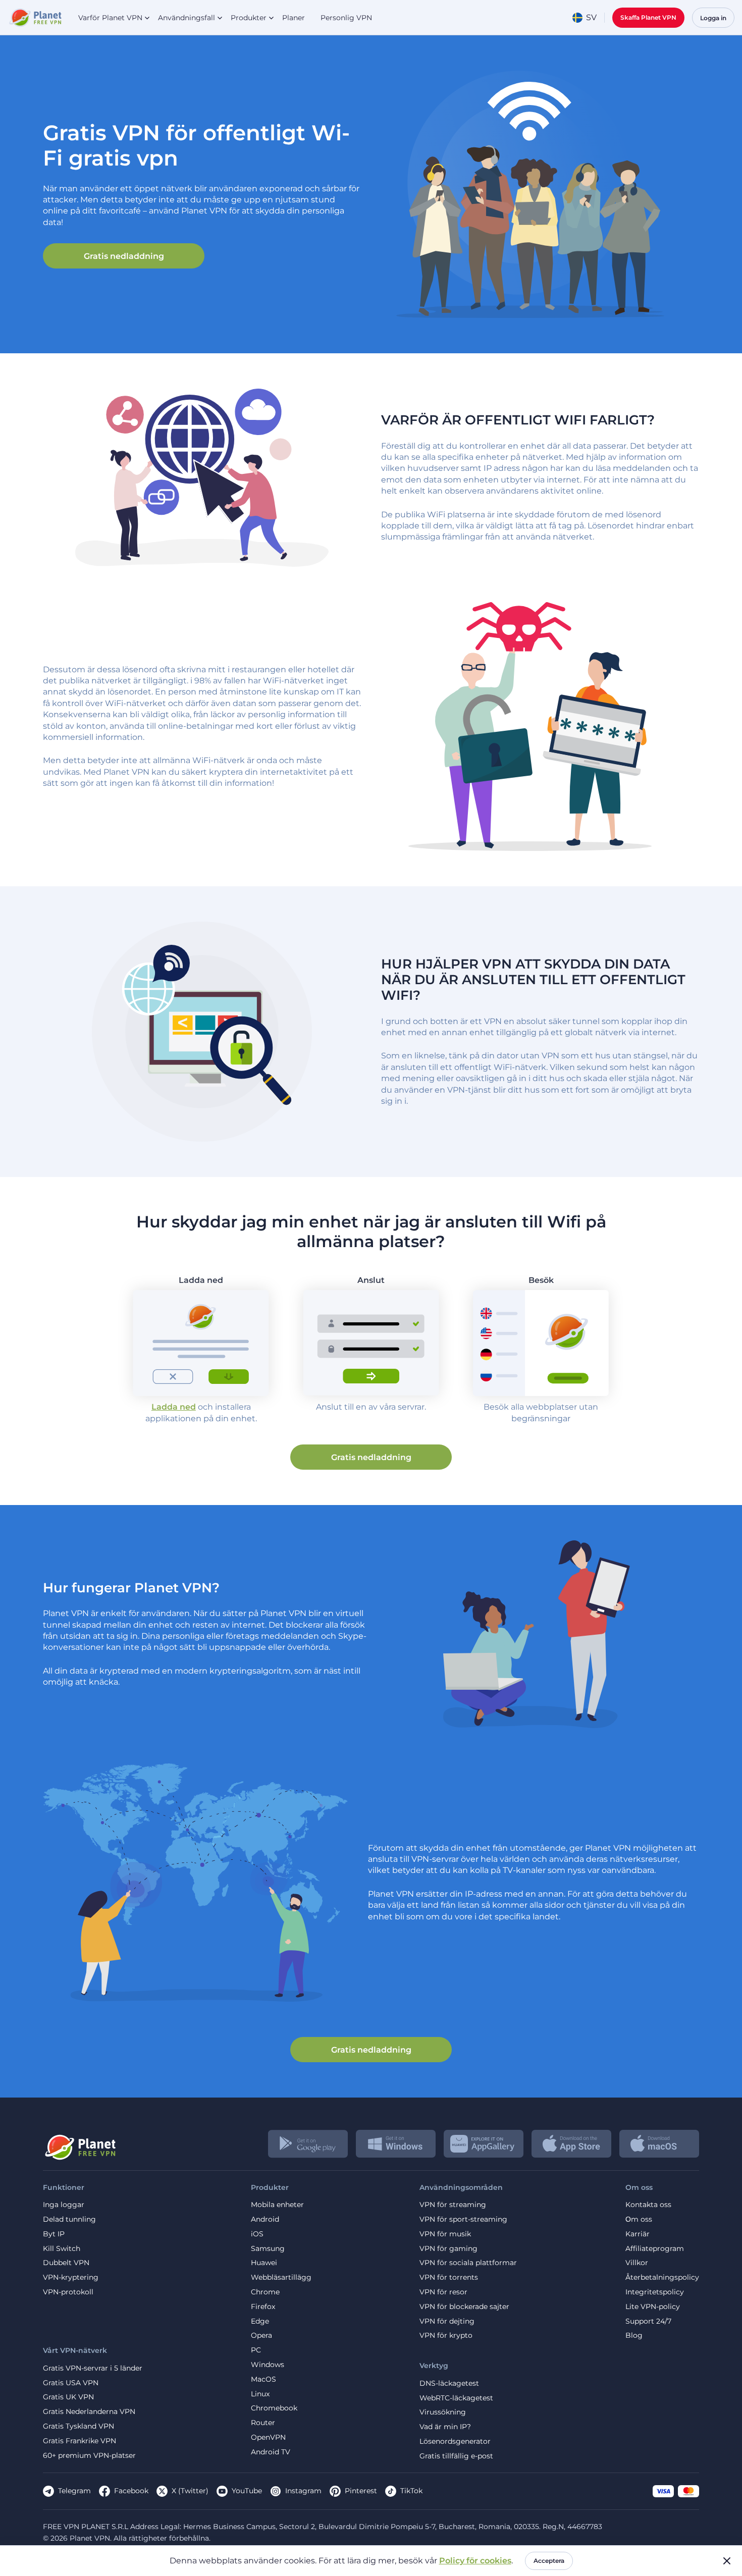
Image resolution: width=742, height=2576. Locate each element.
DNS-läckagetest (449, 2383)
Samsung (268, 2249)
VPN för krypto (446, 2336)
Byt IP (54, 2234)
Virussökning (443, 2412)
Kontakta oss (648, 2205)
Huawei (264, 2263)
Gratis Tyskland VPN (78, 2426)
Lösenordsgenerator (455, 2441)
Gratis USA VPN (71, 2383)
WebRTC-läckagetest (456, 2398)
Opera (261, 2336)
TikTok (411, 2491)
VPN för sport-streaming (463, 2219)
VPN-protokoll (68, 2292)
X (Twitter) (190, 2491)
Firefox (263, 2307)
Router (263, 2423)
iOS (257, 2234)
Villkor (637, 2263)
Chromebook (274, 2408)
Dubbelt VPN (66, 2263)
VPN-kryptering (71, 2277)
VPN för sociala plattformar (468, 2263)
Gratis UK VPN (68, 2397)
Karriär (638, 2234)
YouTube (247, 2491)
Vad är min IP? (445, 2427)
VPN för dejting (447, 2321)
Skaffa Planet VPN (648, 17)
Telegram (74, 2491)
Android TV (271, 2452)
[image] (79, 2143)
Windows (268, 2365)
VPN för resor (443, 2292)
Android (265, 2219)
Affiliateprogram (655, 2249)
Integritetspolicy (655, 2292)
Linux (260, 2394)
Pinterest (361, 2491)
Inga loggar (64, 2205)
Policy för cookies (475, 2561)
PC (256, 2350)
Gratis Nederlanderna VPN (89, 2412)
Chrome (265, 2292)
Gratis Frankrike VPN (79, 2441)
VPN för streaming (453, 2205)
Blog (634, 2336)
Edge (260, 2321)
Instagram (303, 2491)
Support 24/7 (648, 2321)
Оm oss (639, 2219)
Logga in (713, 18)
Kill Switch (62, 2249)
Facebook (131, 2491)
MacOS (263, 2379)
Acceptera (549, 2561)
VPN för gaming (448, 2249)
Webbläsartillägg (281, 2277)
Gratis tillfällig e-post (456, 2456)
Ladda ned (174, 1407)
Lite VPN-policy (653, 2307)
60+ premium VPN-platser (89, 2456)
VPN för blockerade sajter (464, 2307)
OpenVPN (268, 2437)
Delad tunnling (69, 2219)
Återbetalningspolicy (662, 2277)
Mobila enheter (277, 2205)
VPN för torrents (449, 2277)
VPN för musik (445, 2234)
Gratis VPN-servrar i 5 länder (93, 2368)
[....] (35, 18)
